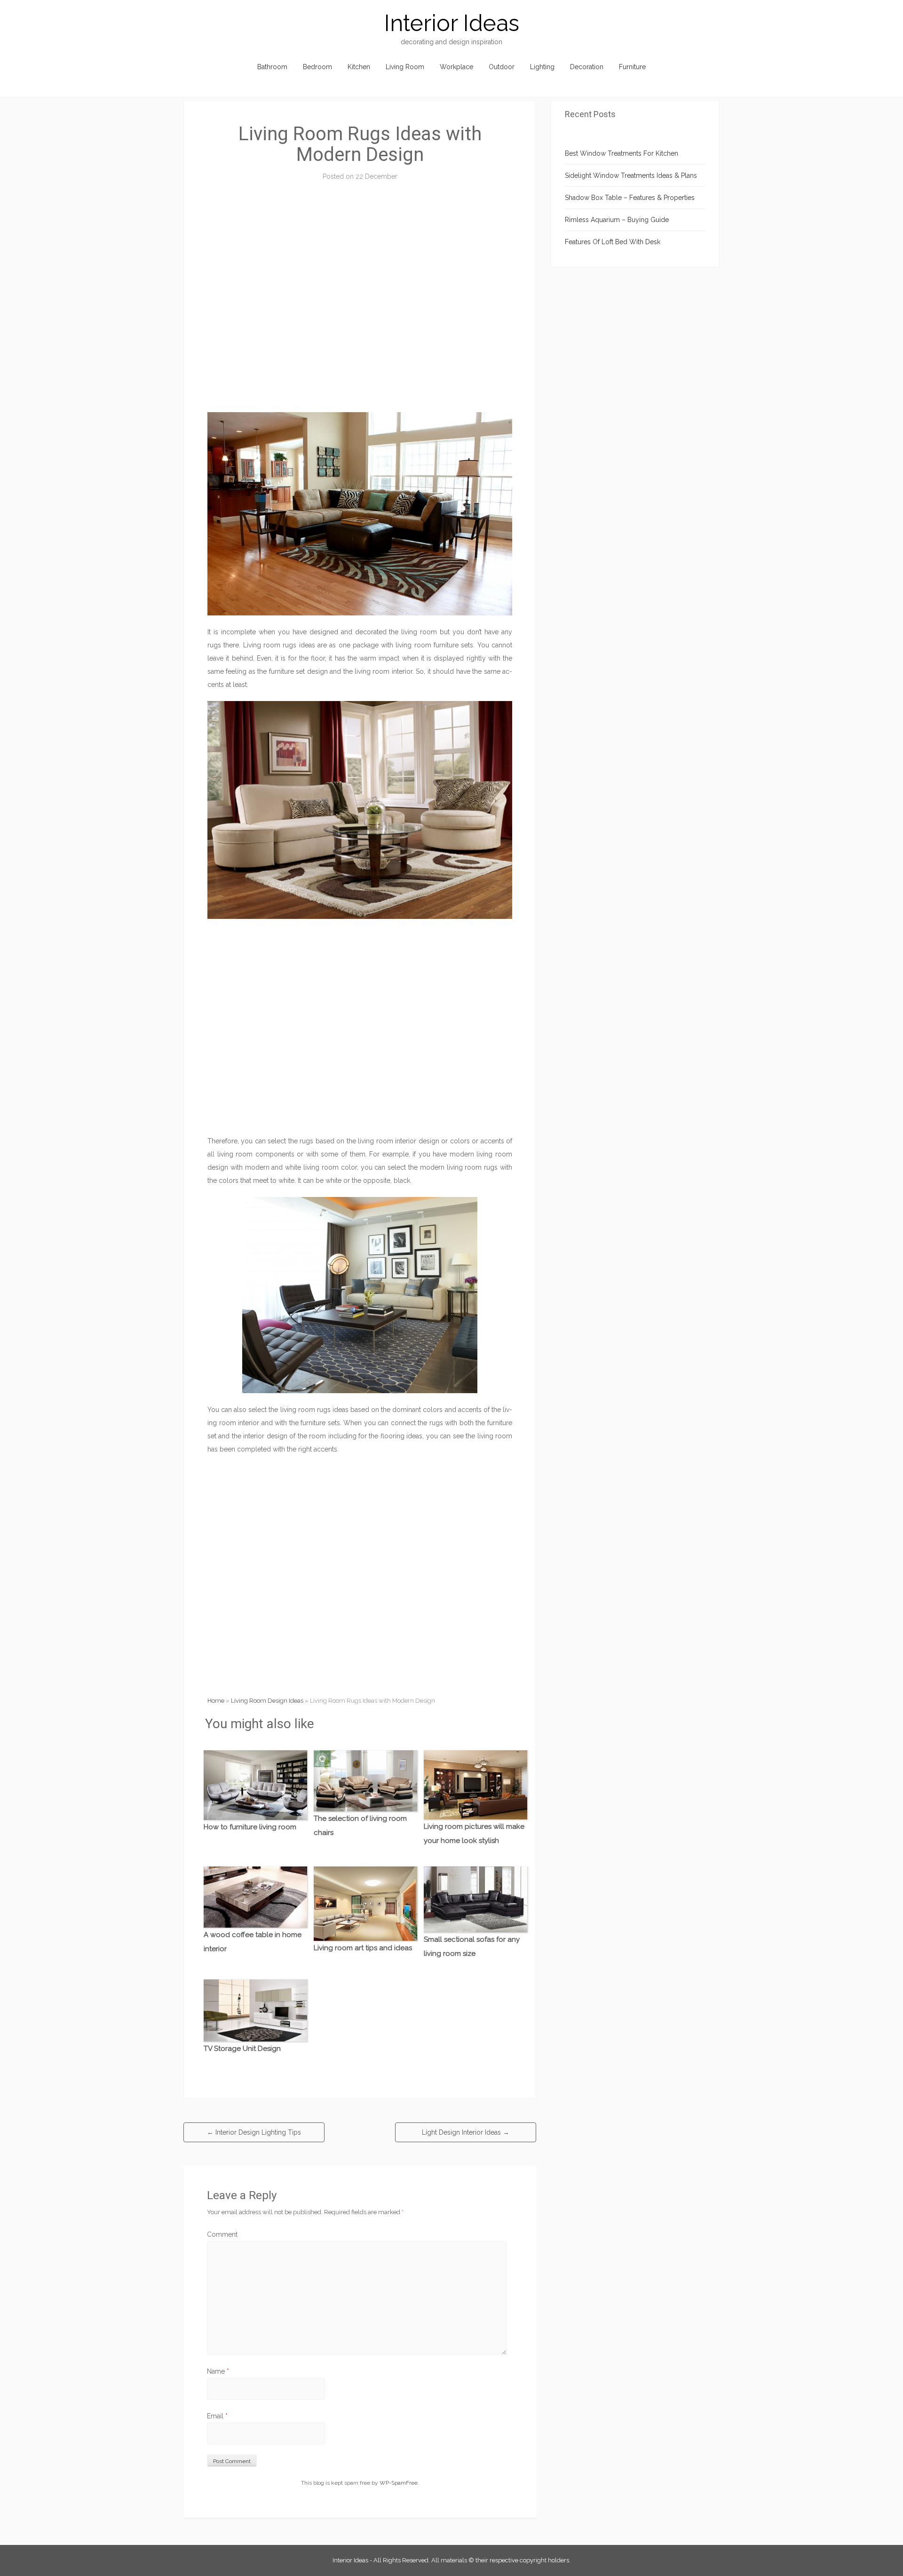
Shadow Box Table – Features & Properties (630, 198)
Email (217, 2416)
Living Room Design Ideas (267, 1701)
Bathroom (272, 67)
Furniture (632, 67)
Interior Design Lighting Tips (254, 2132)
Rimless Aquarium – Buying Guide (617, 220)
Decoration (587, 67)
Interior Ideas (452, 23)
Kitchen (359, 67)
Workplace (456, 67)
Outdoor (502, 67)
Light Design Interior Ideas (466, 2132)
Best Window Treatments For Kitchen (622, 153)
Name (218, 2371)
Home (216, 1701)
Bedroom (317, 67)
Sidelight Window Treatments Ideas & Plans (631, 175)
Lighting (542, 67)
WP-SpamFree (399, 2483)
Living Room (405, 67)
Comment (222, 2234)
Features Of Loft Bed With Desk (613, 242)
